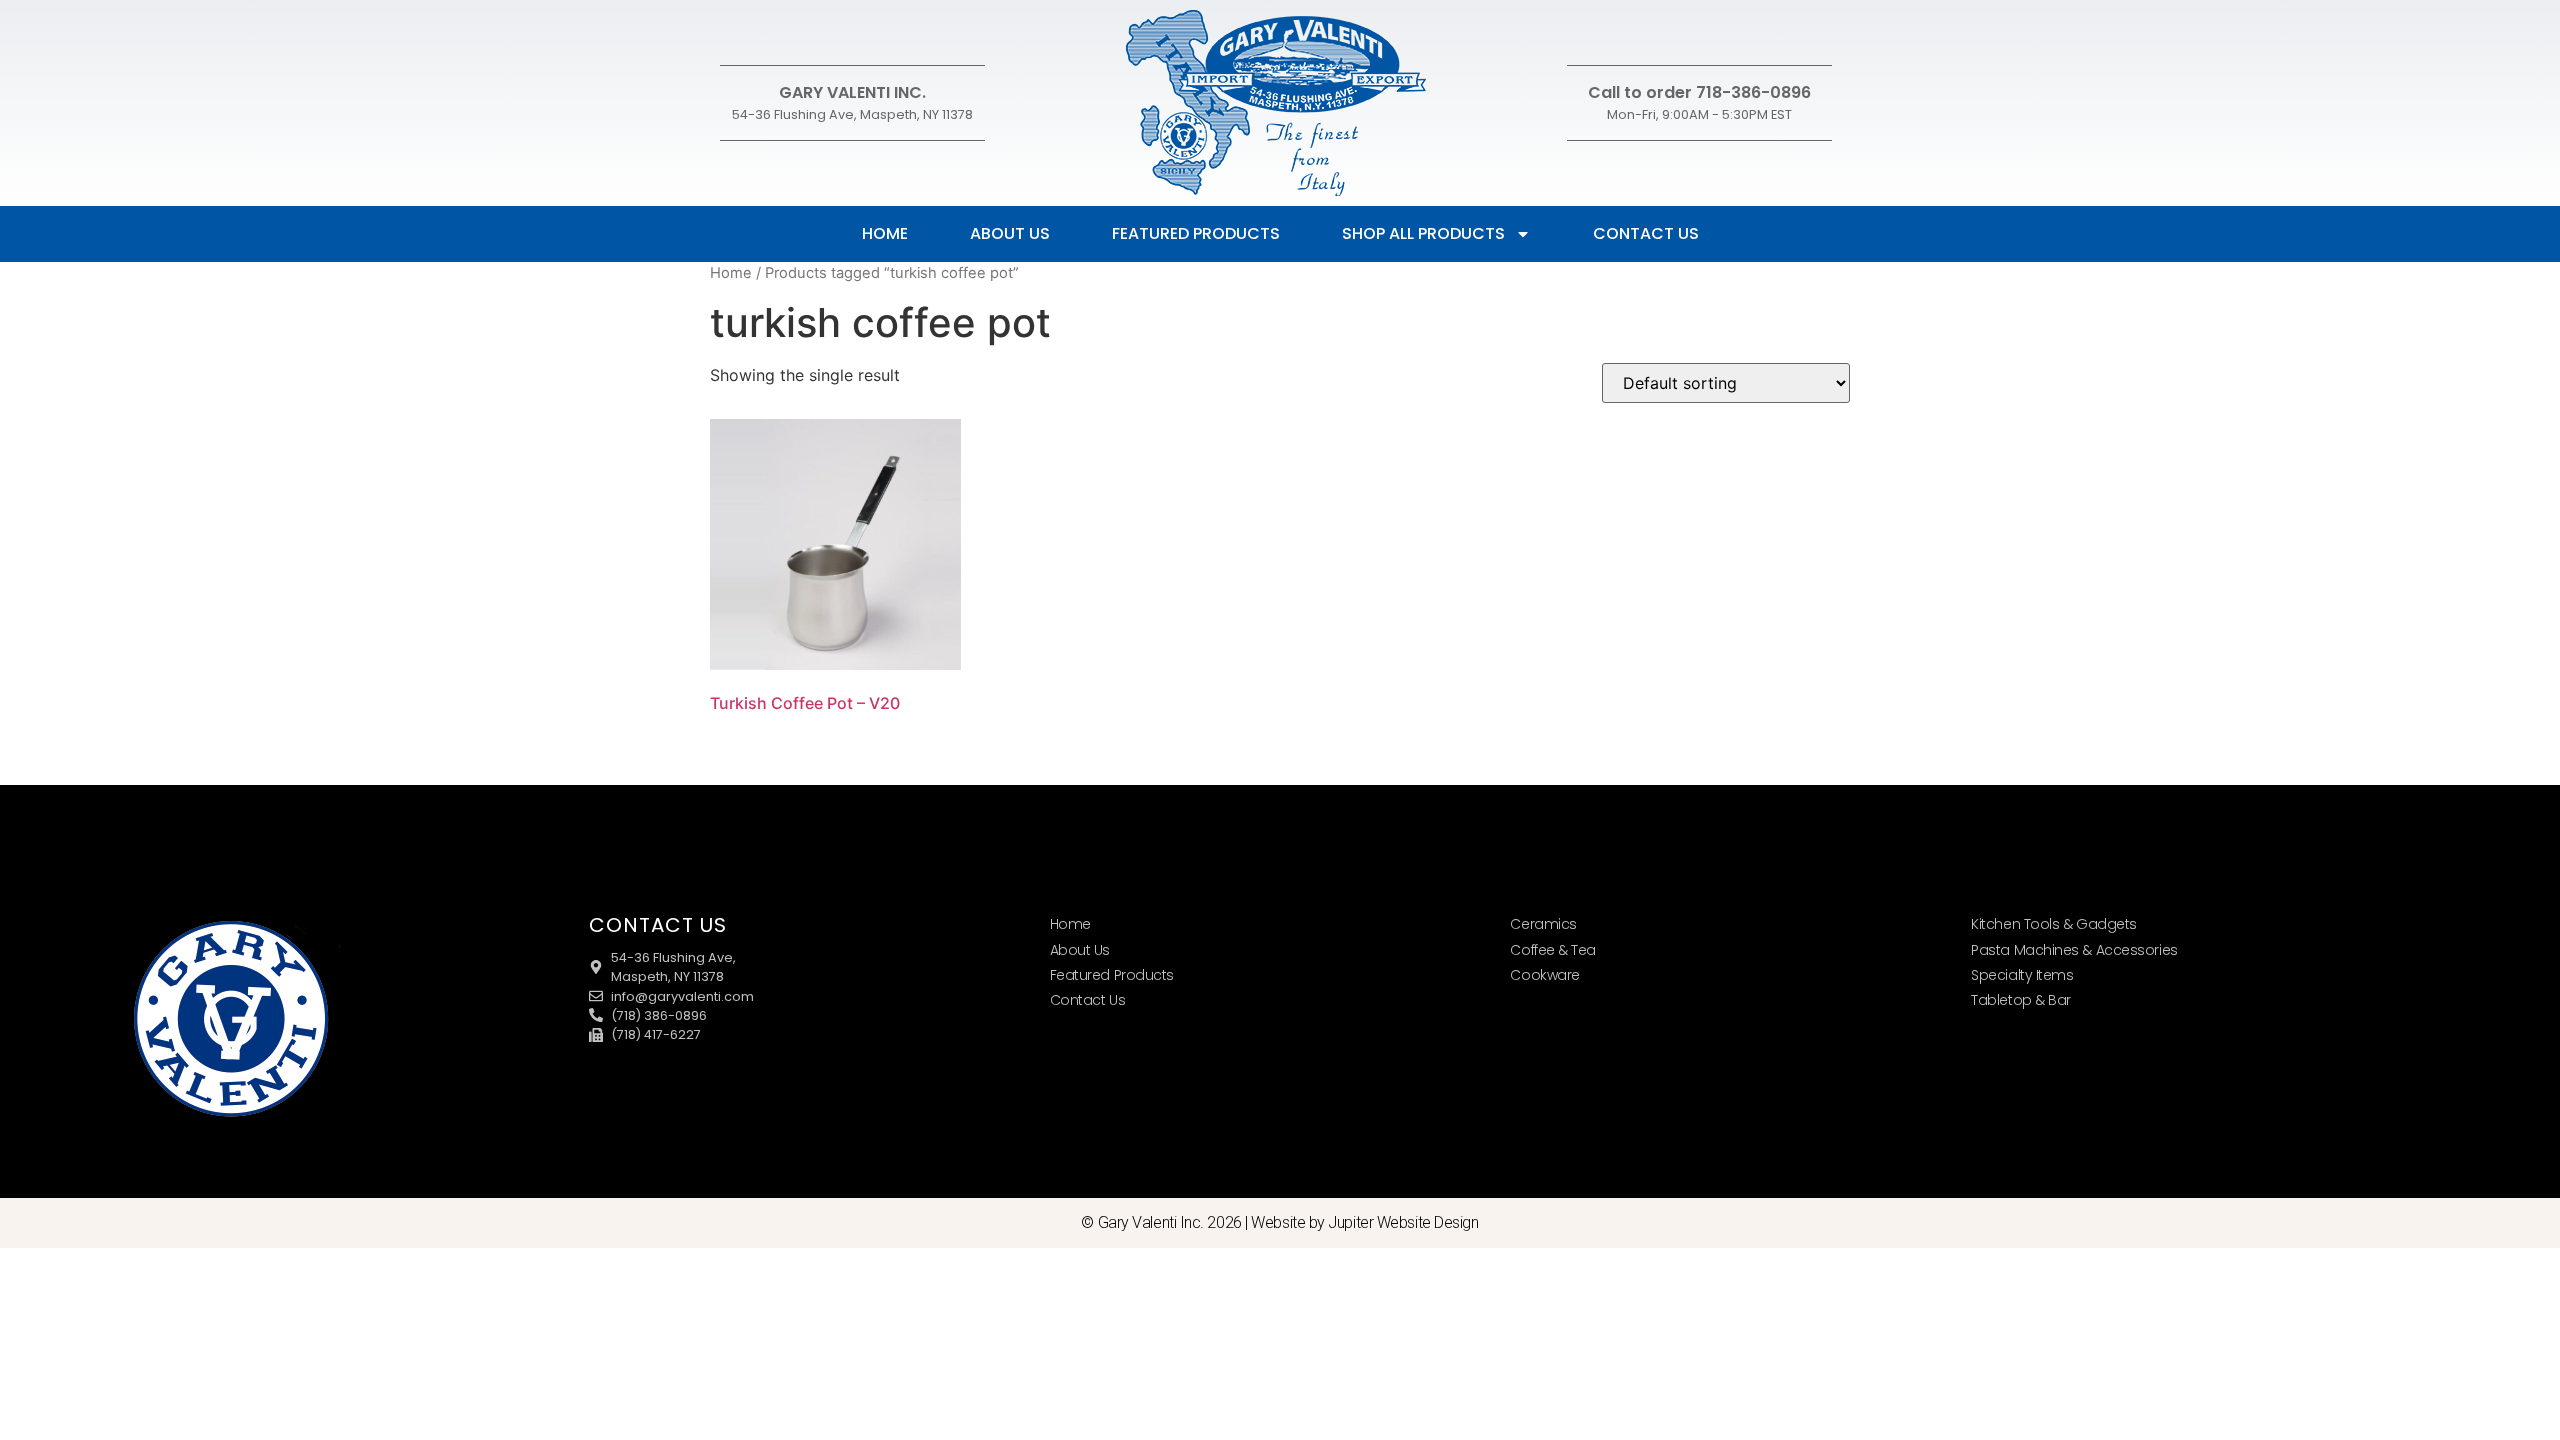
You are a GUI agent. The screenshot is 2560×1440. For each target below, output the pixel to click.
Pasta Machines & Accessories (2074, 950)
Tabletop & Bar (2021, 1000)
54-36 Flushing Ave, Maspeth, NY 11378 (852, 114)
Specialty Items (2022, 975)
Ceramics (1543, 924)
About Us (1010, 233)
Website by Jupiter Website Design (1364, 1222)
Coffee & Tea (1553, 950)
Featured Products (1196, 233)
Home (885, 233)
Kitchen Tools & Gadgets (2054, 924)
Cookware (1544, 975)
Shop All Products (1423, 233)
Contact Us (1646, 233)
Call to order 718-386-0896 (1699, 92)
